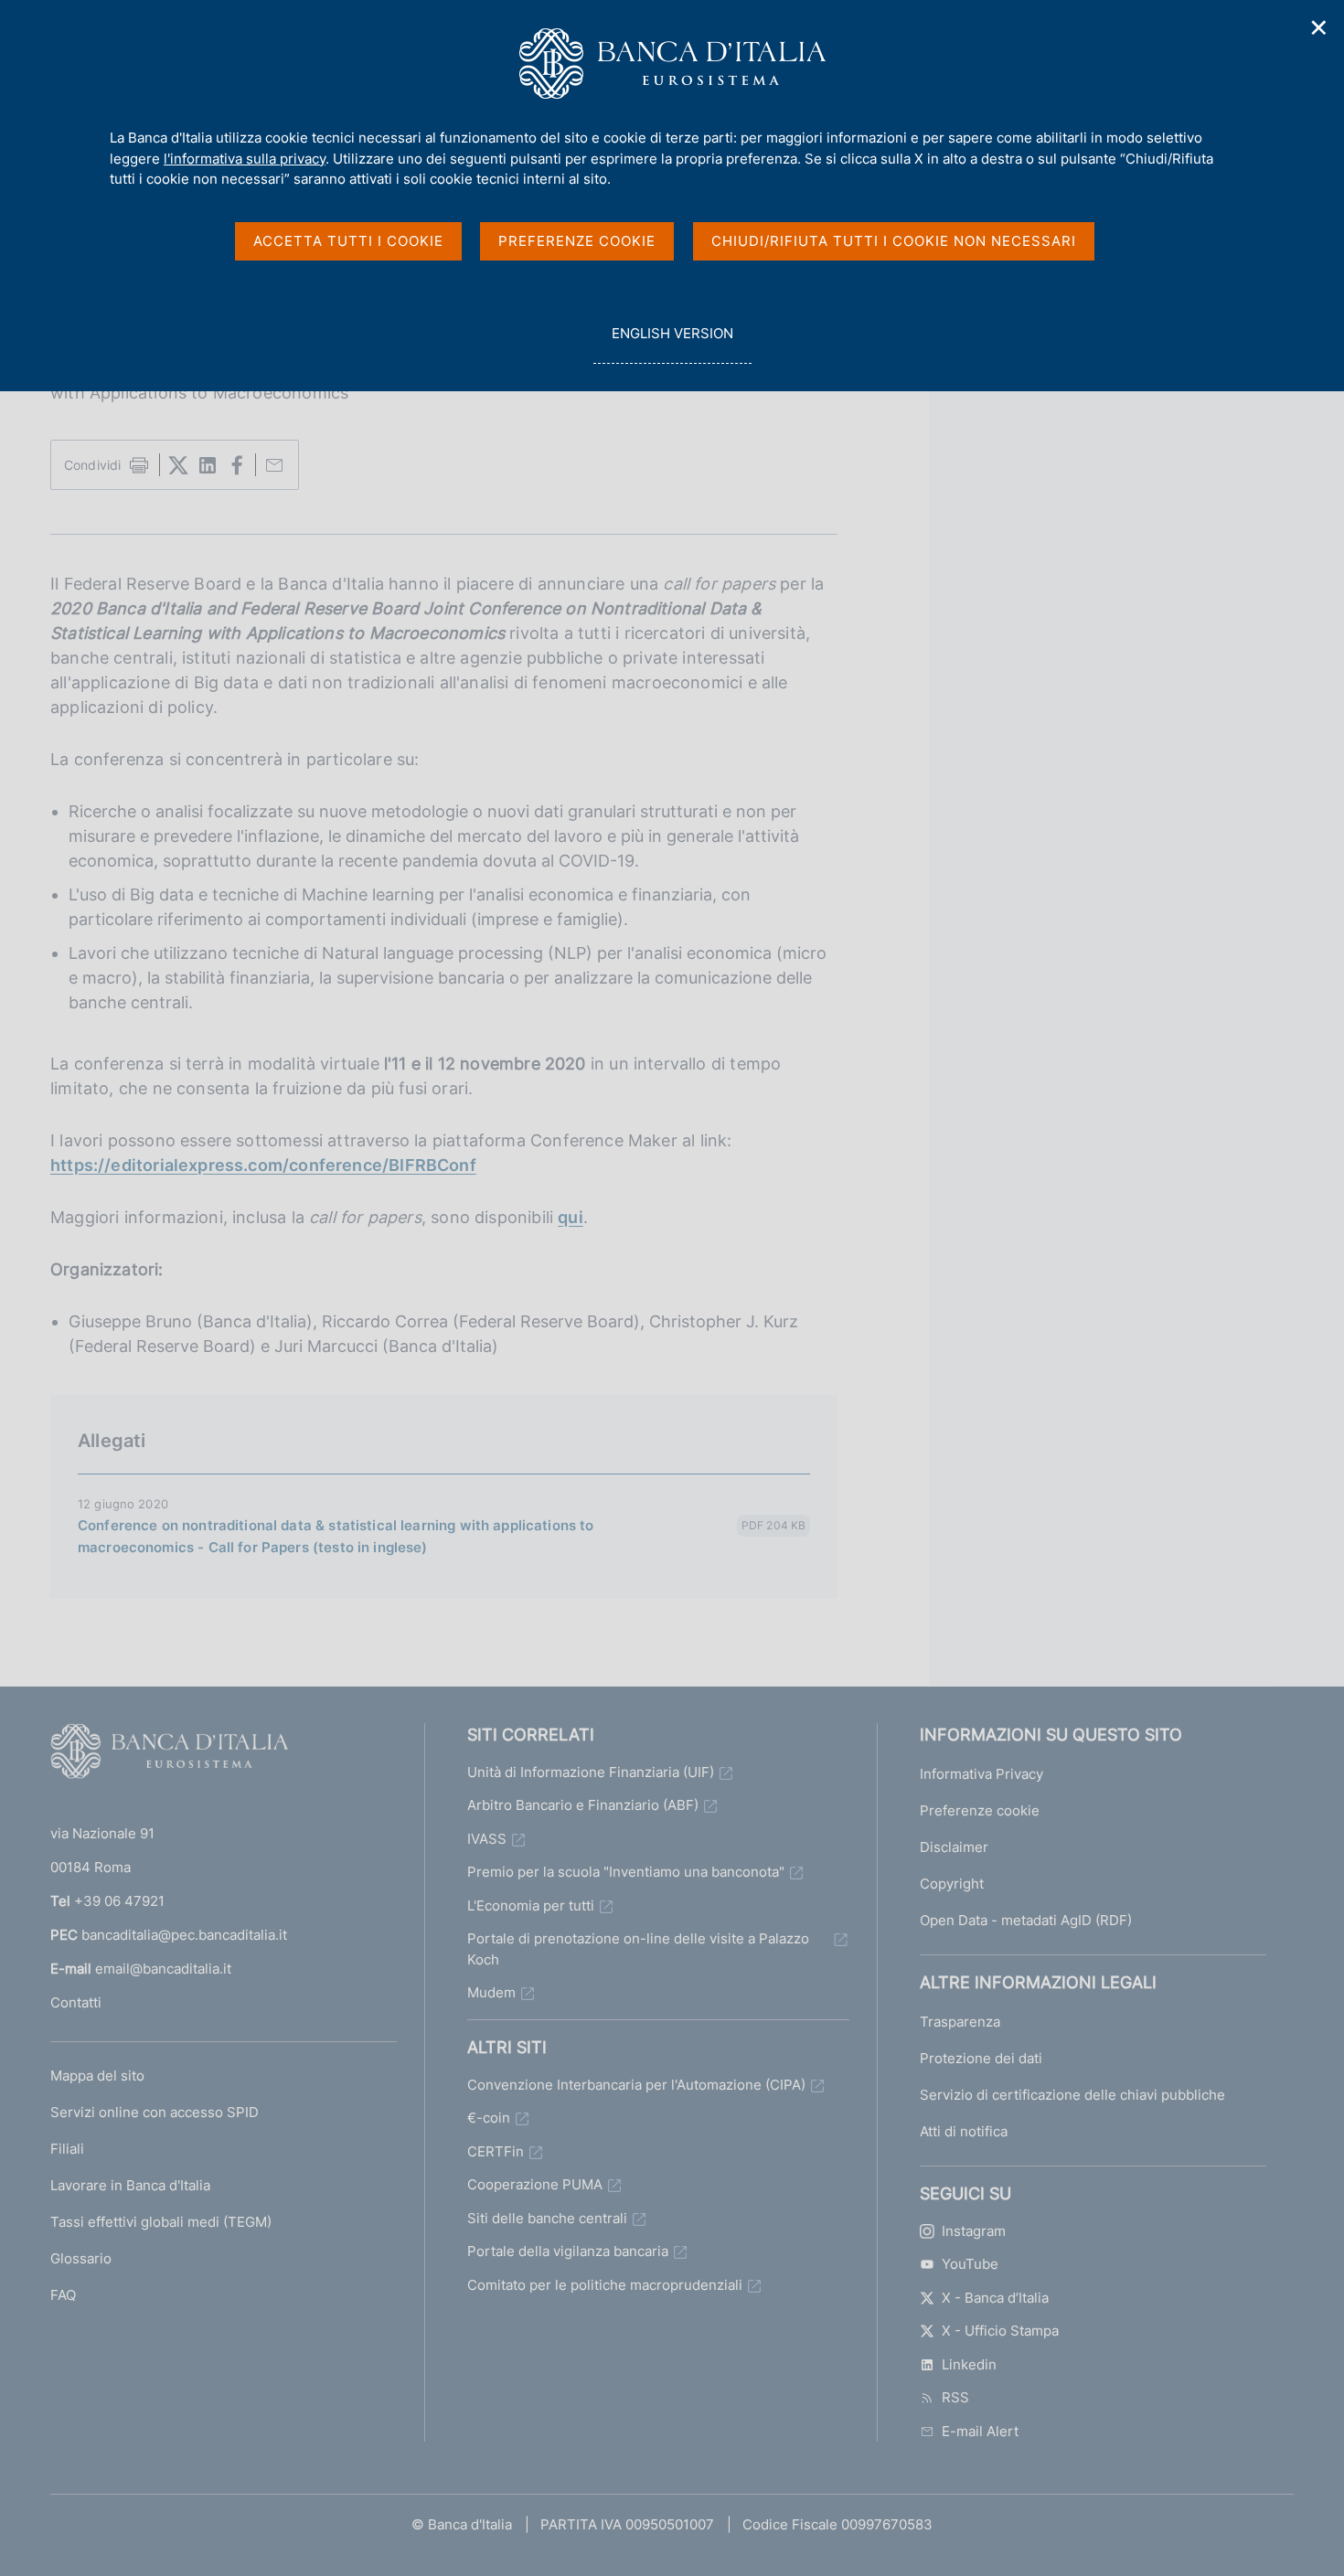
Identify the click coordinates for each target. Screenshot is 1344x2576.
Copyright (952, 1884)
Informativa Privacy (981, 1774)
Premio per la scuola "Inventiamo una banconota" (626, 1872)
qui (571, 1217)
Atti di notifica (964, 2131)
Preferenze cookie (980, 1810)
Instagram (974, 2231)
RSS (955, 2397)
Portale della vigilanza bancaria (568, 2251)
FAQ (63, 2295)
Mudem (491, 1992)
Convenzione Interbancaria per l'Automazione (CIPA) (636, 2085)
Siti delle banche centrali (547, 2218)
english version (672, 344)
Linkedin (969, 2364)
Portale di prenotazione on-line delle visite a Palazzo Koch (638, 1949)
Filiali (67, 2149)
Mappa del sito (97, 2076)
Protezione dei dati (981, 2058)
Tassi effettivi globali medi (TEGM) (161, 2222)
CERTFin (496, 2151)
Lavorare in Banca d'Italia (130, 2185)
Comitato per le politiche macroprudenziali (605, 2285)
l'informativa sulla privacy (245, 159)
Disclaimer (954, 1847)
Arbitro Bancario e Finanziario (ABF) (583, 1805)
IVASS (487, 1839)
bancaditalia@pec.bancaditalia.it (184, 1935)
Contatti (76, 2002)
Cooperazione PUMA (535, 2184)
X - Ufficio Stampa (1000, 2331)
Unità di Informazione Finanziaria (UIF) (591, 1772)
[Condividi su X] (178, 465)
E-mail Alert (980, 2431)
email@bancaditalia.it (163, 1969)
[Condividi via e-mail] (274, 465)
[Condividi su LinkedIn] (208, 465)
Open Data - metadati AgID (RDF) (1026, 1920)
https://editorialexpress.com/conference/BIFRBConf (263, 1165)
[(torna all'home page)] (169, 1755)
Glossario (81, 2258)
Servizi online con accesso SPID (155, 2112)
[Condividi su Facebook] (237, 465)
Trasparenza (960, 2022)
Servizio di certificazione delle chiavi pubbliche (1072, 2095)
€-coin (489, 2118)
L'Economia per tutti (531, 1905)
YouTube (970, 2264)
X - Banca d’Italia (995, 2298)
